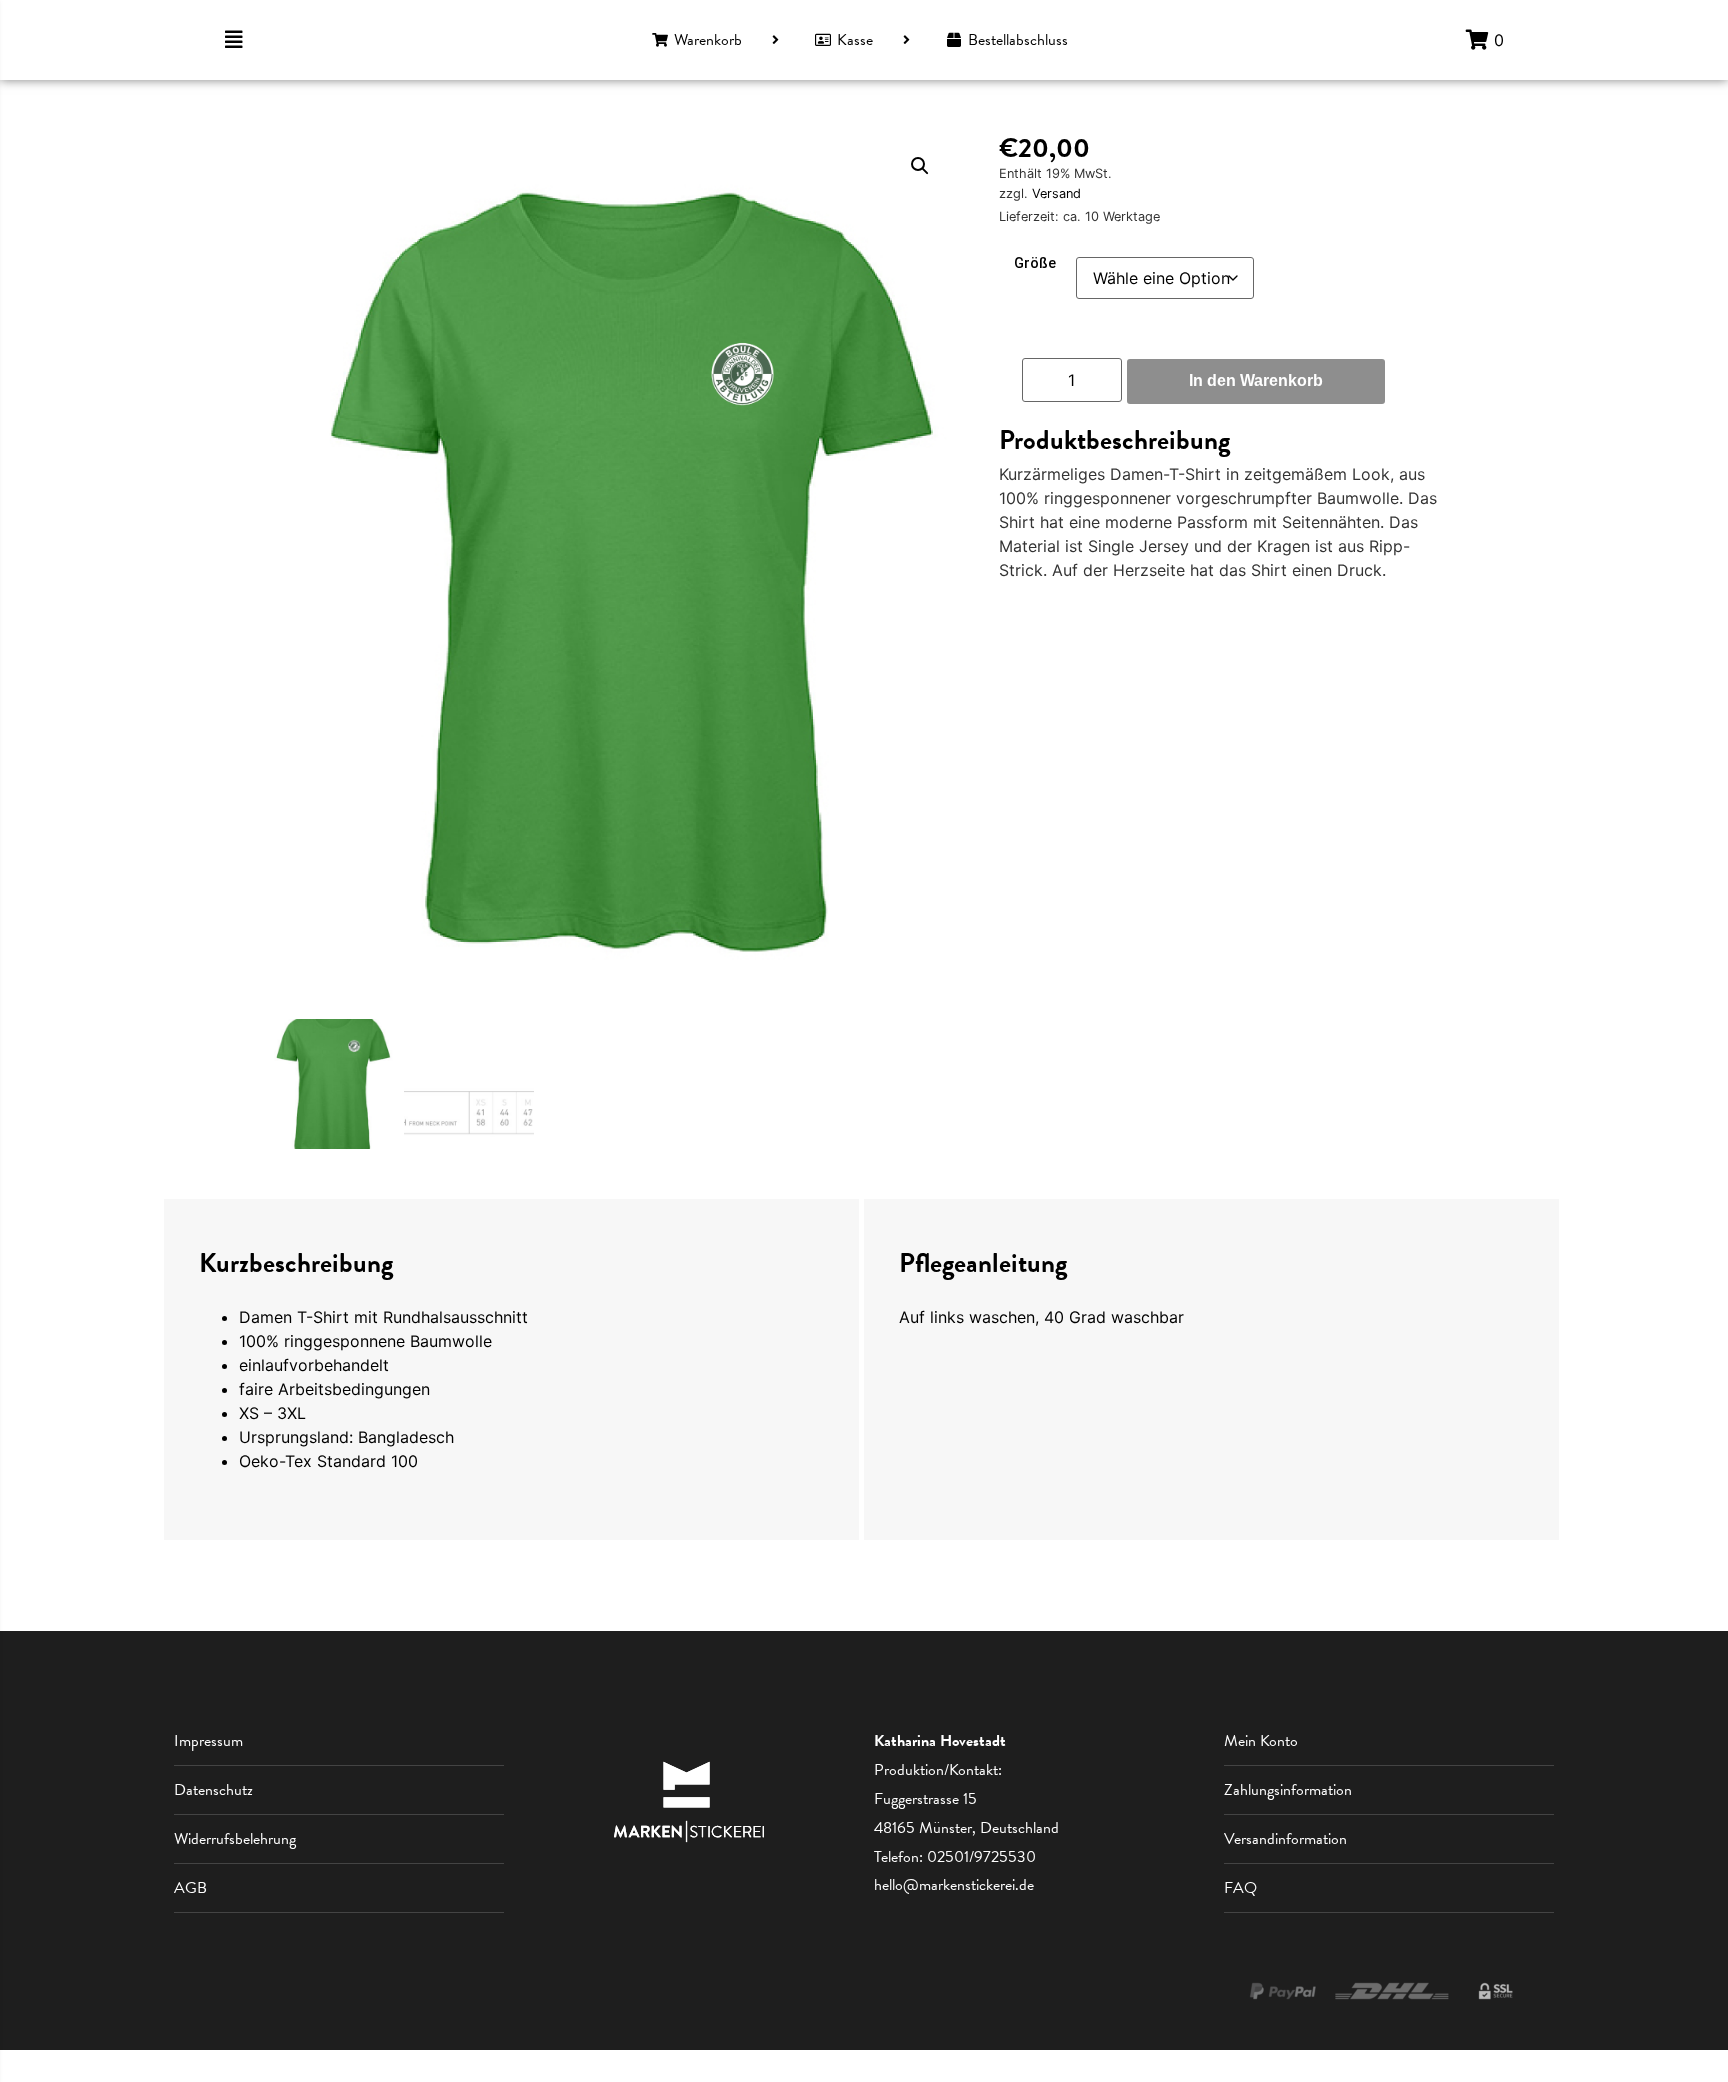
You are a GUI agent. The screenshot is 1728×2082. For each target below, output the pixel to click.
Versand (1056, 193)
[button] (920, 166)
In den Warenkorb (1256, 380)
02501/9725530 (981, 1857)
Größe (1035, 264)
